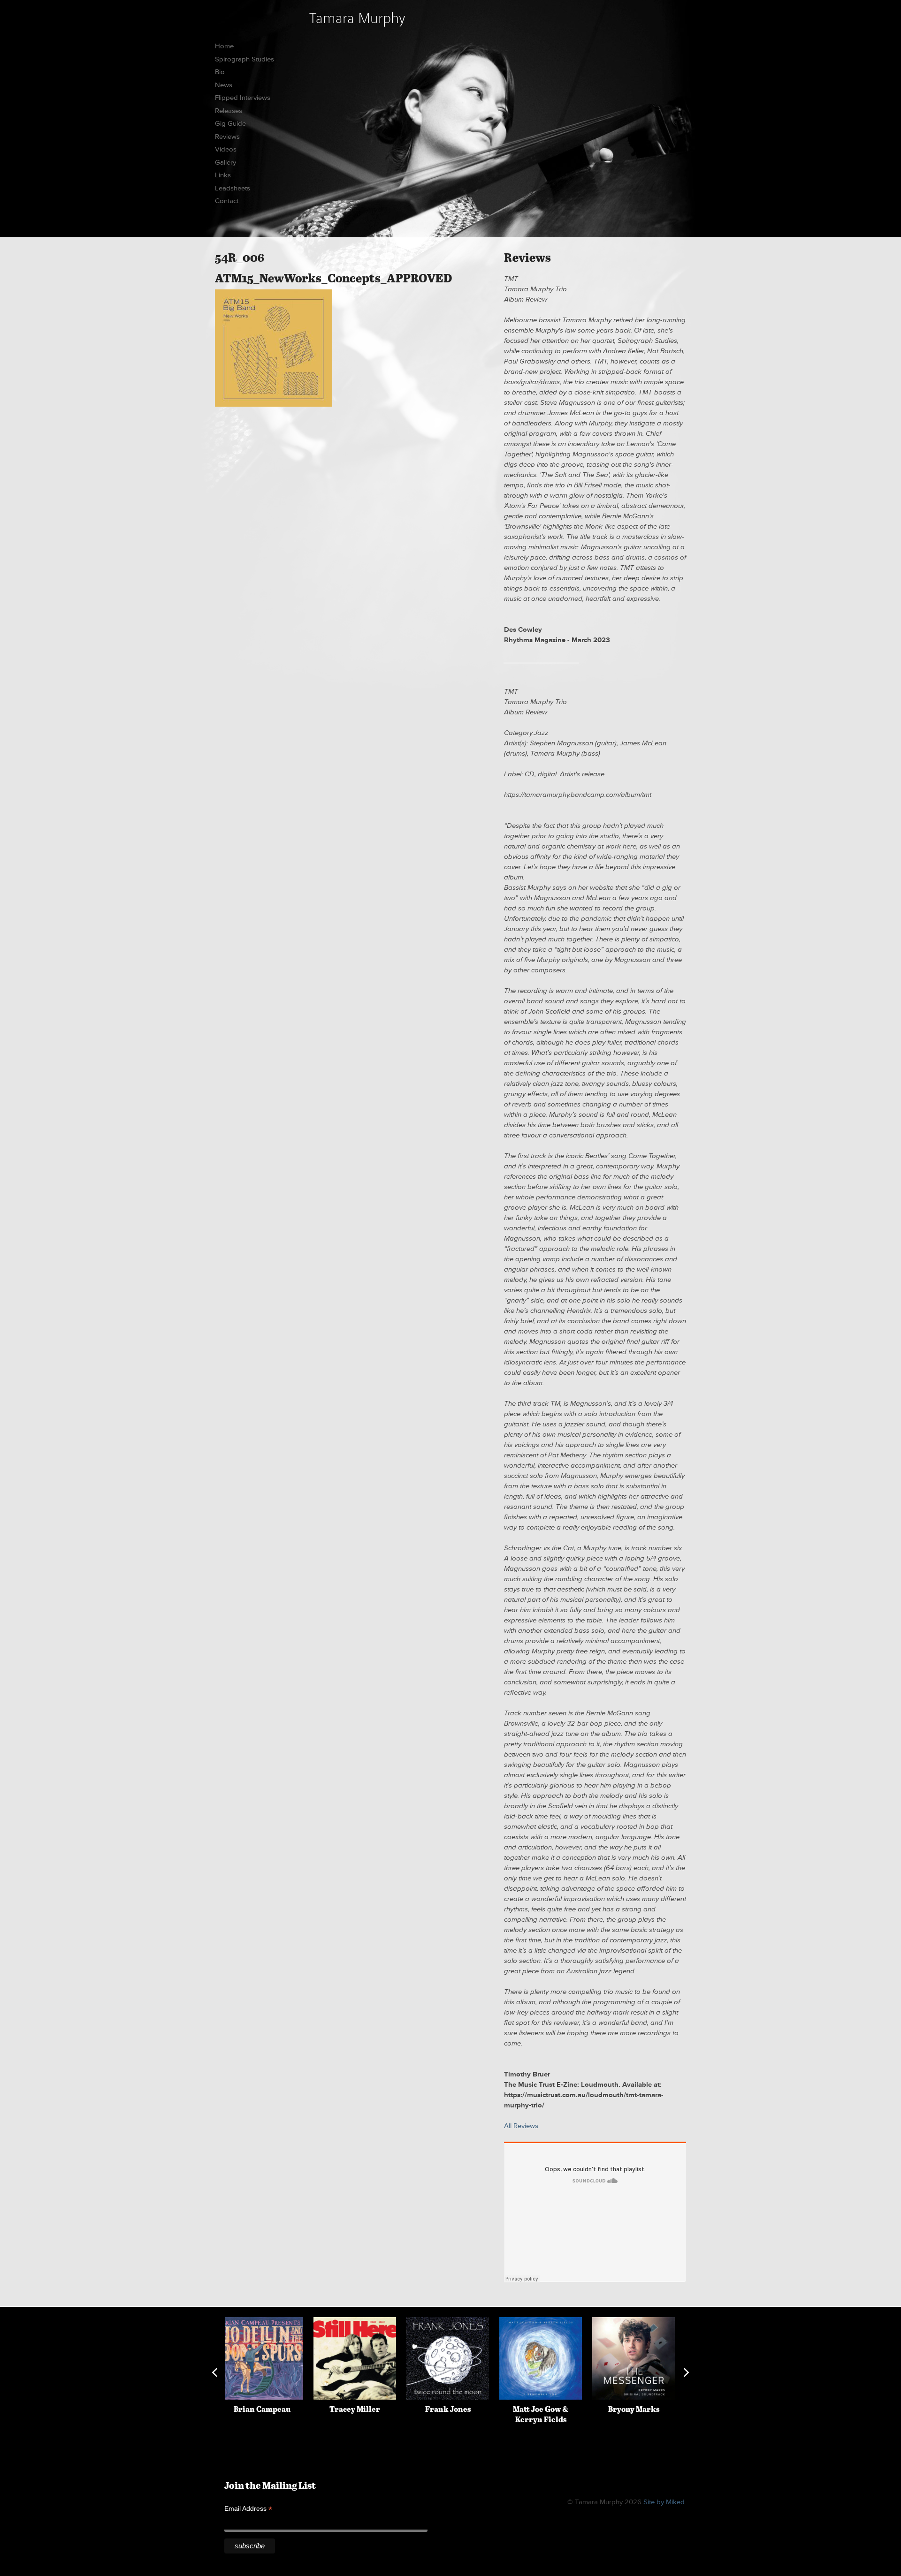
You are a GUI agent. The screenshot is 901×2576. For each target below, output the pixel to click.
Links (223, 175)
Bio (220, 72)
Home (224, 46)
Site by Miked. (665, 2502)
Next (687, 2372)
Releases (229, 111)
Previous (214, 2372)
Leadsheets (233, 188)
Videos (226, 149)
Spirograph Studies (244, 59)
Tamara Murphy (357, 18)
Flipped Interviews (243, 98)
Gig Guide (230, 124)
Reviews (227, 137)
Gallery (225, 163)
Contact (227, 201)
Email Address (248, 2509)
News (224, 85)
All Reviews (521, 2126)
